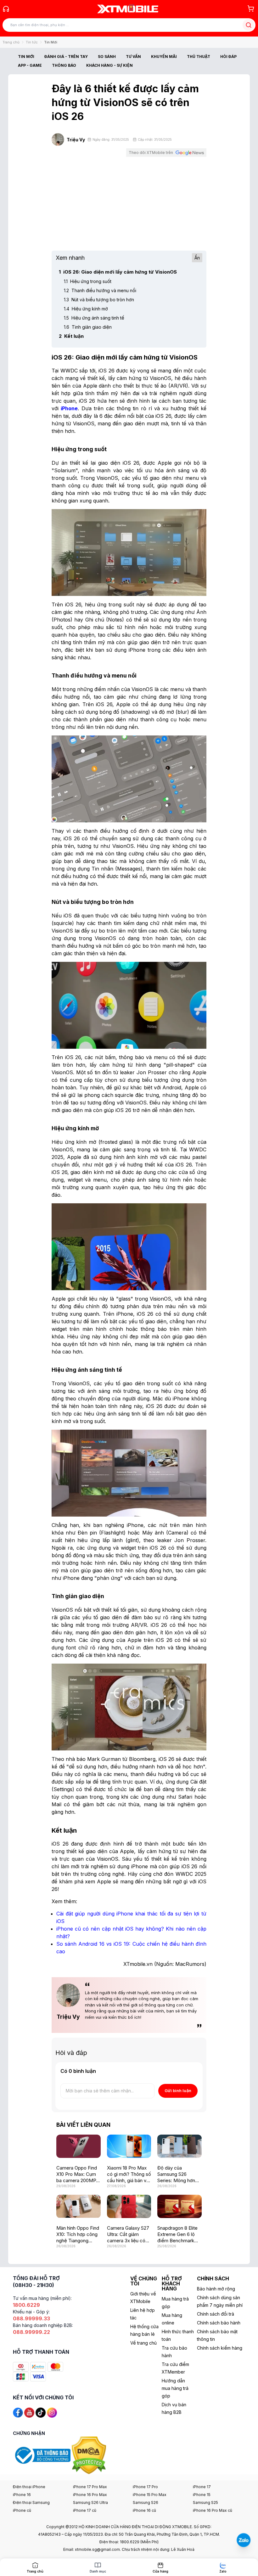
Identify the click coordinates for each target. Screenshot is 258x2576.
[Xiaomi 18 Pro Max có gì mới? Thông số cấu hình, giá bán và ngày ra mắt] (129, 2146)
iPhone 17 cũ (85, 2510)
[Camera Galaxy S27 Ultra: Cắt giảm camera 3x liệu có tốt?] (129, 2206)
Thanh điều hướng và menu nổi (100, 290)
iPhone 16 (22, 2495)
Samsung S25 (205, 2502)
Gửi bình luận (178, 2091)
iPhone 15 (202, 2495)
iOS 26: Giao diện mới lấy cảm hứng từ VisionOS (118, 272)
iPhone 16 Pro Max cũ (213, 2510)
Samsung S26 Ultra (90, 2502)
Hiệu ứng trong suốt (88, 281)
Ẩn (197, 258)
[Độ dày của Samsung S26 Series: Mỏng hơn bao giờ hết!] (179, 2146)
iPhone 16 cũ (144, 2510)
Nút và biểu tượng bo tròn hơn (99, 300)
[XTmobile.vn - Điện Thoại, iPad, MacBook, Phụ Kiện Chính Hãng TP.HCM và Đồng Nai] (128, 9)
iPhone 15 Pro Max (150, 2495)
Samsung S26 (146, 2502)
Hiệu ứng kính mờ (86, 309)
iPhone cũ (22, 2510)
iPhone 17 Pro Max (90, 2487)
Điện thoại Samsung (31, 2502)
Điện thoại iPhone (29, 2487)
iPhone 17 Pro (145, 2487)
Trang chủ (11, 42)
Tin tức (32, 42)
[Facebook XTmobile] (18, 2412)
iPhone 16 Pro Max (90, 2495)
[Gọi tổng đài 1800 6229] (6, 9)
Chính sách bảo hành (219, 2323)
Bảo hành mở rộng (216, 2289)
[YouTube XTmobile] (29, 2412)
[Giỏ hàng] (251, 9)
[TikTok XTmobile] (41, 2412)
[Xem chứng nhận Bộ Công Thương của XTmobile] (42, 2455)
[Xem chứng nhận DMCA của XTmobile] (90, 2455)
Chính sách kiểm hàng (220, 2348)
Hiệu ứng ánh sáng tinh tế (94, 318)
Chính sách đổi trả (216, 2314)
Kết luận (71, 336)
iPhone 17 (202, 2487)
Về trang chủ (143, 2343)
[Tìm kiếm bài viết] (248, 25)
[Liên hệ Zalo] (244, 2540)
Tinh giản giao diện (88, 327)
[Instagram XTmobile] (52, 2412)
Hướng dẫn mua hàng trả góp (175, 2388)
